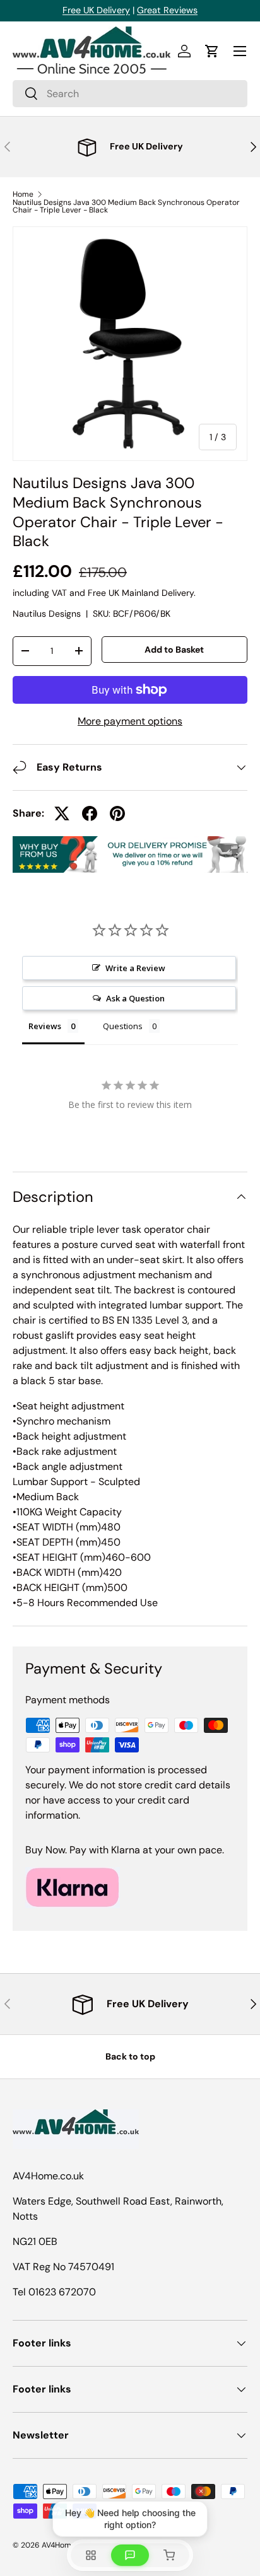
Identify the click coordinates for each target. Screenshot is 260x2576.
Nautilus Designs (47, 614)
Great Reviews (167, 10)
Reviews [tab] (45, 1026)
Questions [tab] (123, 1026)
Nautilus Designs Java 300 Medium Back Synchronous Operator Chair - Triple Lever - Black (126, 206)
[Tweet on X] (62, 813)
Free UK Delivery (96, 10)
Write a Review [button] (135, 968)
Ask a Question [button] (135, 998)
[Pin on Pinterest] (117, 813)
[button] (212, 51)
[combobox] (130, 94)
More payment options (130, 721)
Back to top (130, 2056)
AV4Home (59, 2545)
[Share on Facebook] (90, 813)
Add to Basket (174, 650)
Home (23, 194)
